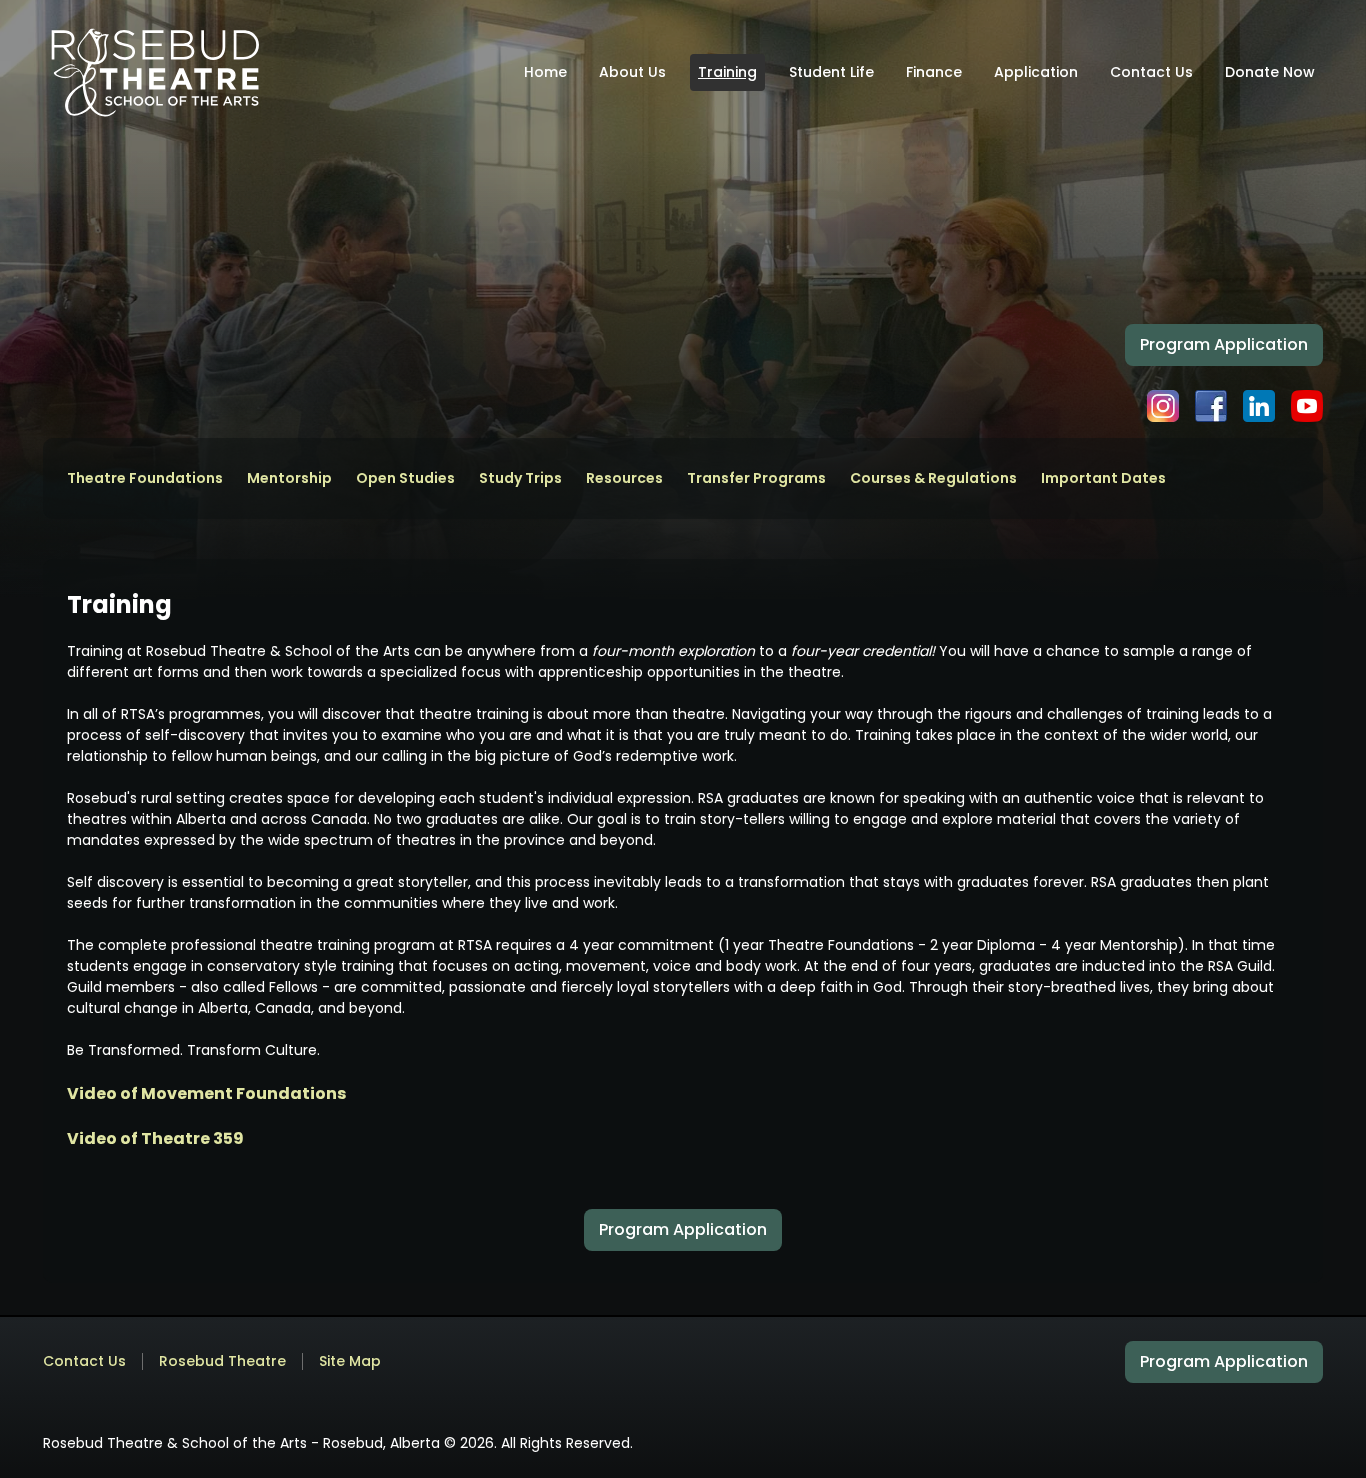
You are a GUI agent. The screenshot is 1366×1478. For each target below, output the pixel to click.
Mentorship (289, 478)
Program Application (1224, 344)
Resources (624, 478)
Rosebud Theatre (222, 1361)
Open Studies (405, 478)
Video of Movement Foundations (206, 1093)
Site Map (350, 1361)
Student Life (831, 72)
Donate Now (1270, 72)
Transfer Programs (756, 478)
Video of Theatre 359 (155, 1138)
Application (1036, 72)
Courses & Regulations (933, 478)
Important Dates (1103, 478)
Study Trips (520, 478)
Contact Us (1151, 72)
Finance (934, 72)
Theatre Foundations (145, 478)
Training (727, 72)
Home (545, 72)
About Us (632, 72)
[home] (155, 72)
